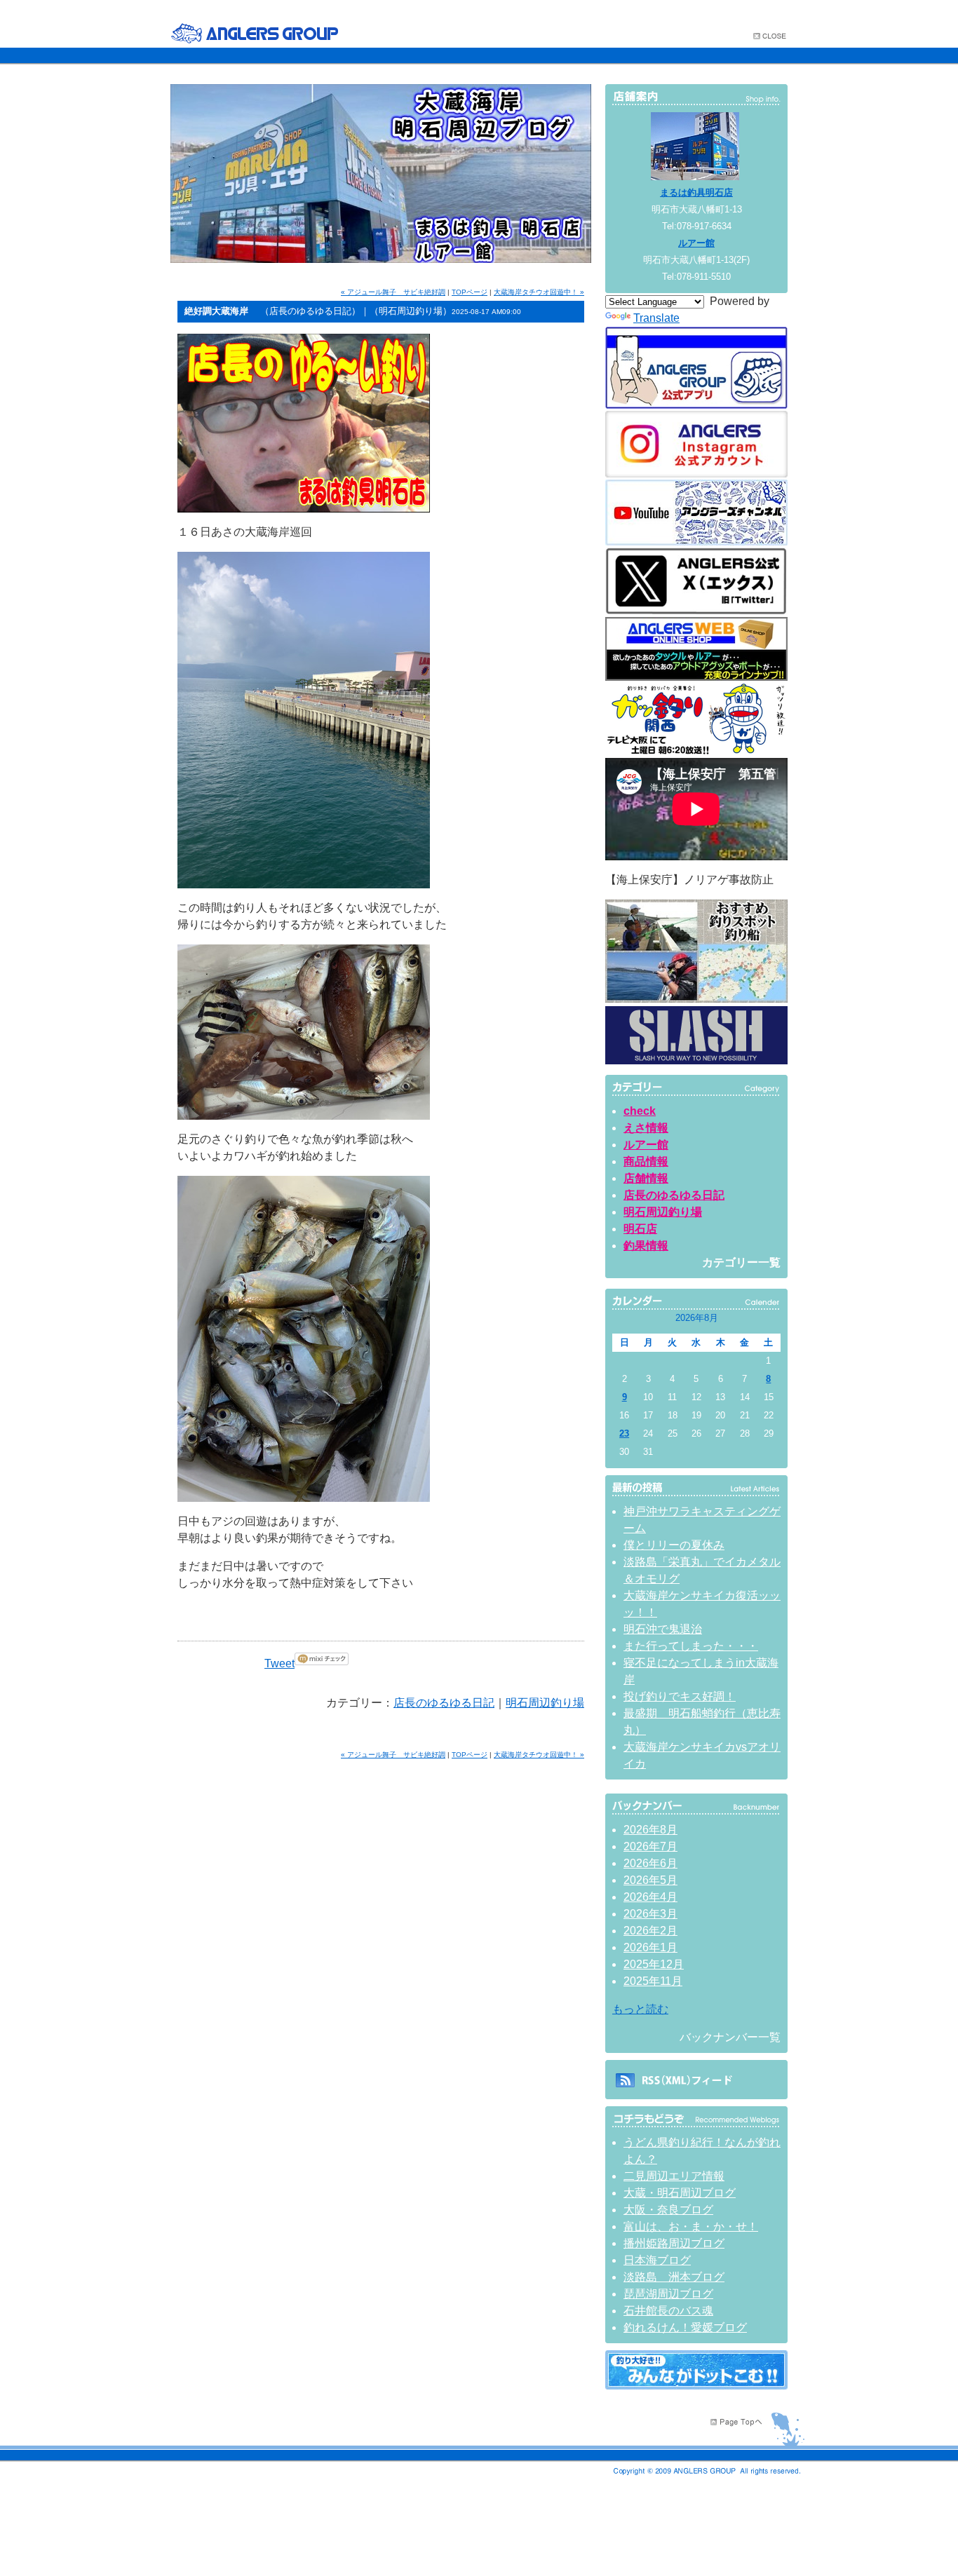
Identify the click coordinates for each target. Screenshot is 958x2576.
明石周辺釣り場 (545, 1703)
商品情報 (646, 1161)
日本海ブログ (657, 2260)
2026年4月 (650, 1897)
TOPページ (470, 292)
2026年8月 (650, 1830)
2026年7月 (650, 1846)
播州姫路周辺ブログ (674, 2243)
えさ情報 (646, 1128)
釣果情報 (646, 1246)
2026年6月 (650, 1863)
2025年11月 (653, 1981)
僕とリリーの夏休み (674, 1545)
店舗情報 (646, 1178)
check (640, 1111)
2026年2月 (650, 1931)
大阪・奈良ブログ (668, 2210)
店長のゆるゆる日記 (444, 1703)
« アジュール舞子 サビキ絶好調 (393, 292)
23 (624, 1433)
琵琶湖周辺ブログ (668, 2294)
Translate (656, 318)
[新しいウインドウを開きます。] (696, 2386)
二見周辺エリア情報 (674, 2176)
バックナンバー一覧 (730, 2037)
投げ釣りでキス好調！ (680, 1696)
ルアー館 (696, 243)
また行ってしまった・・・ (691, 1646)
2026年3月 (650, 1914)
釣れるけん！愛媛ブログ (685, 2327)
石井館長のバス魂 (668, 2311)
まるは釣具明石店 (696, 192)
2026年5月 (650, 1880)
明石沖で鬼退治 (663, 1629)
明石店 (640, 1229)
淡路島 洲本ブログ (674, 2277)
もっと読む (640, 2009)
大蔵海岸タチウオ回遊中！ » (539, 292)
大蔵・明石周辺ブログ (680, 2193)
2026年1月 (650, 1947)
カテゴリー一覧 (741, 1262)
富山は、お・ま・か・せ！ (691, 2226)
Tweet (279, 1663)
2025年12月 (654, 1964)
